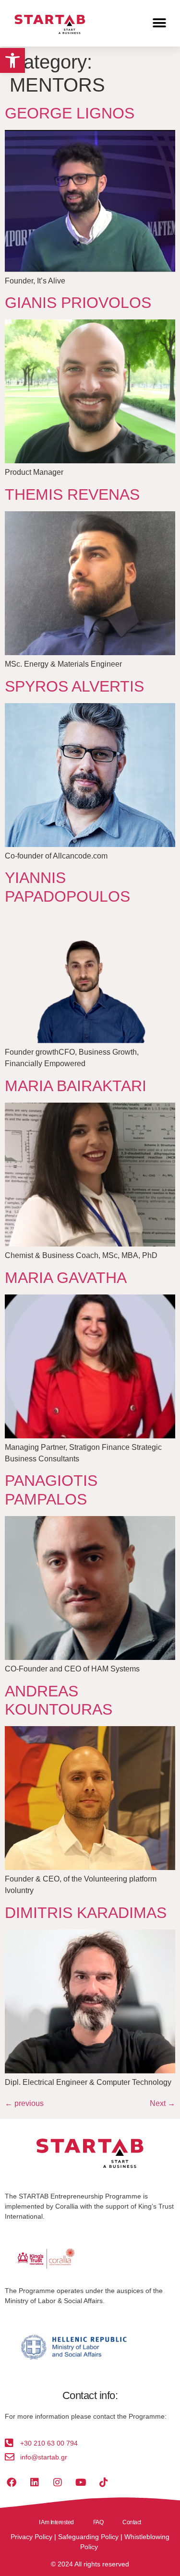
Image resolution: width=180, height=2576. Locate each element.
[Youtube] (81, 2482)
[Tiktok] (104, 2482)
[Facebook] (12, 2482)
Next (162, 2103)
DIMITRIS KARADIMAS (86, 1913)
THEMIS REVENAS (72, 494)
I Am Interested (56, 2522)
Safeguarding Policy (88, 2537)
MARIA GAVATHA (66, 1278)
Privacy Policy (31, 2537)
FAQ (98, 2522)
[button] (12, 60)
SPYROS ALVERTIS (74, 686)
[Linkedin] (35, 2482)
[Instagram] (58, 2482)
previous (24, 2103)
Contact (132, 2522)
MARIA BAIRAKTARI (76, 1086)
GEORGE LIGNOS (70, 113)
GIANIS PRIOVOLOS (78, 303)
